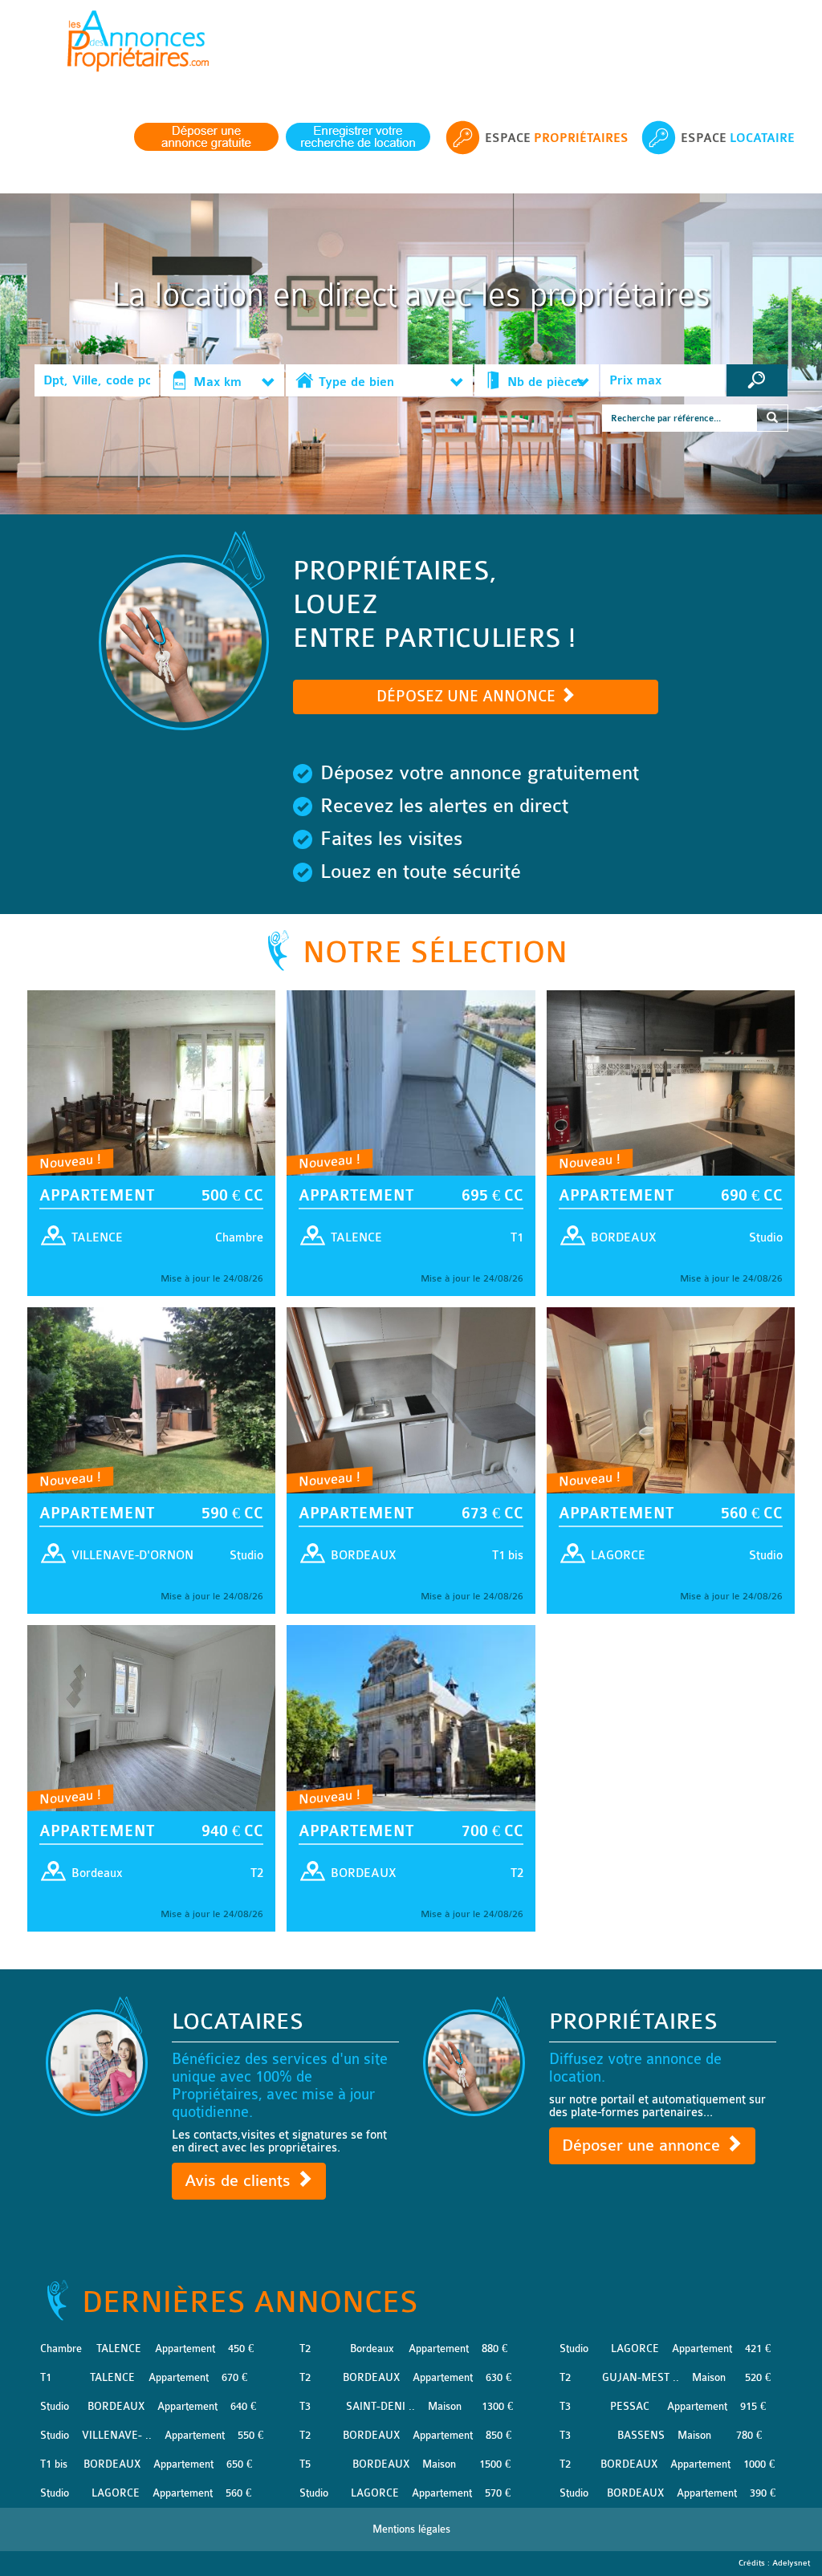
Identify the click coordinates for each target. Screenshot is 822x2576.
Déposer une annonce (643, 2145)
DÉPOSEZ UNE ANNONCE (468, 697)
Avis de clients (240, 2181)
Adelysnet (791, 2563)
